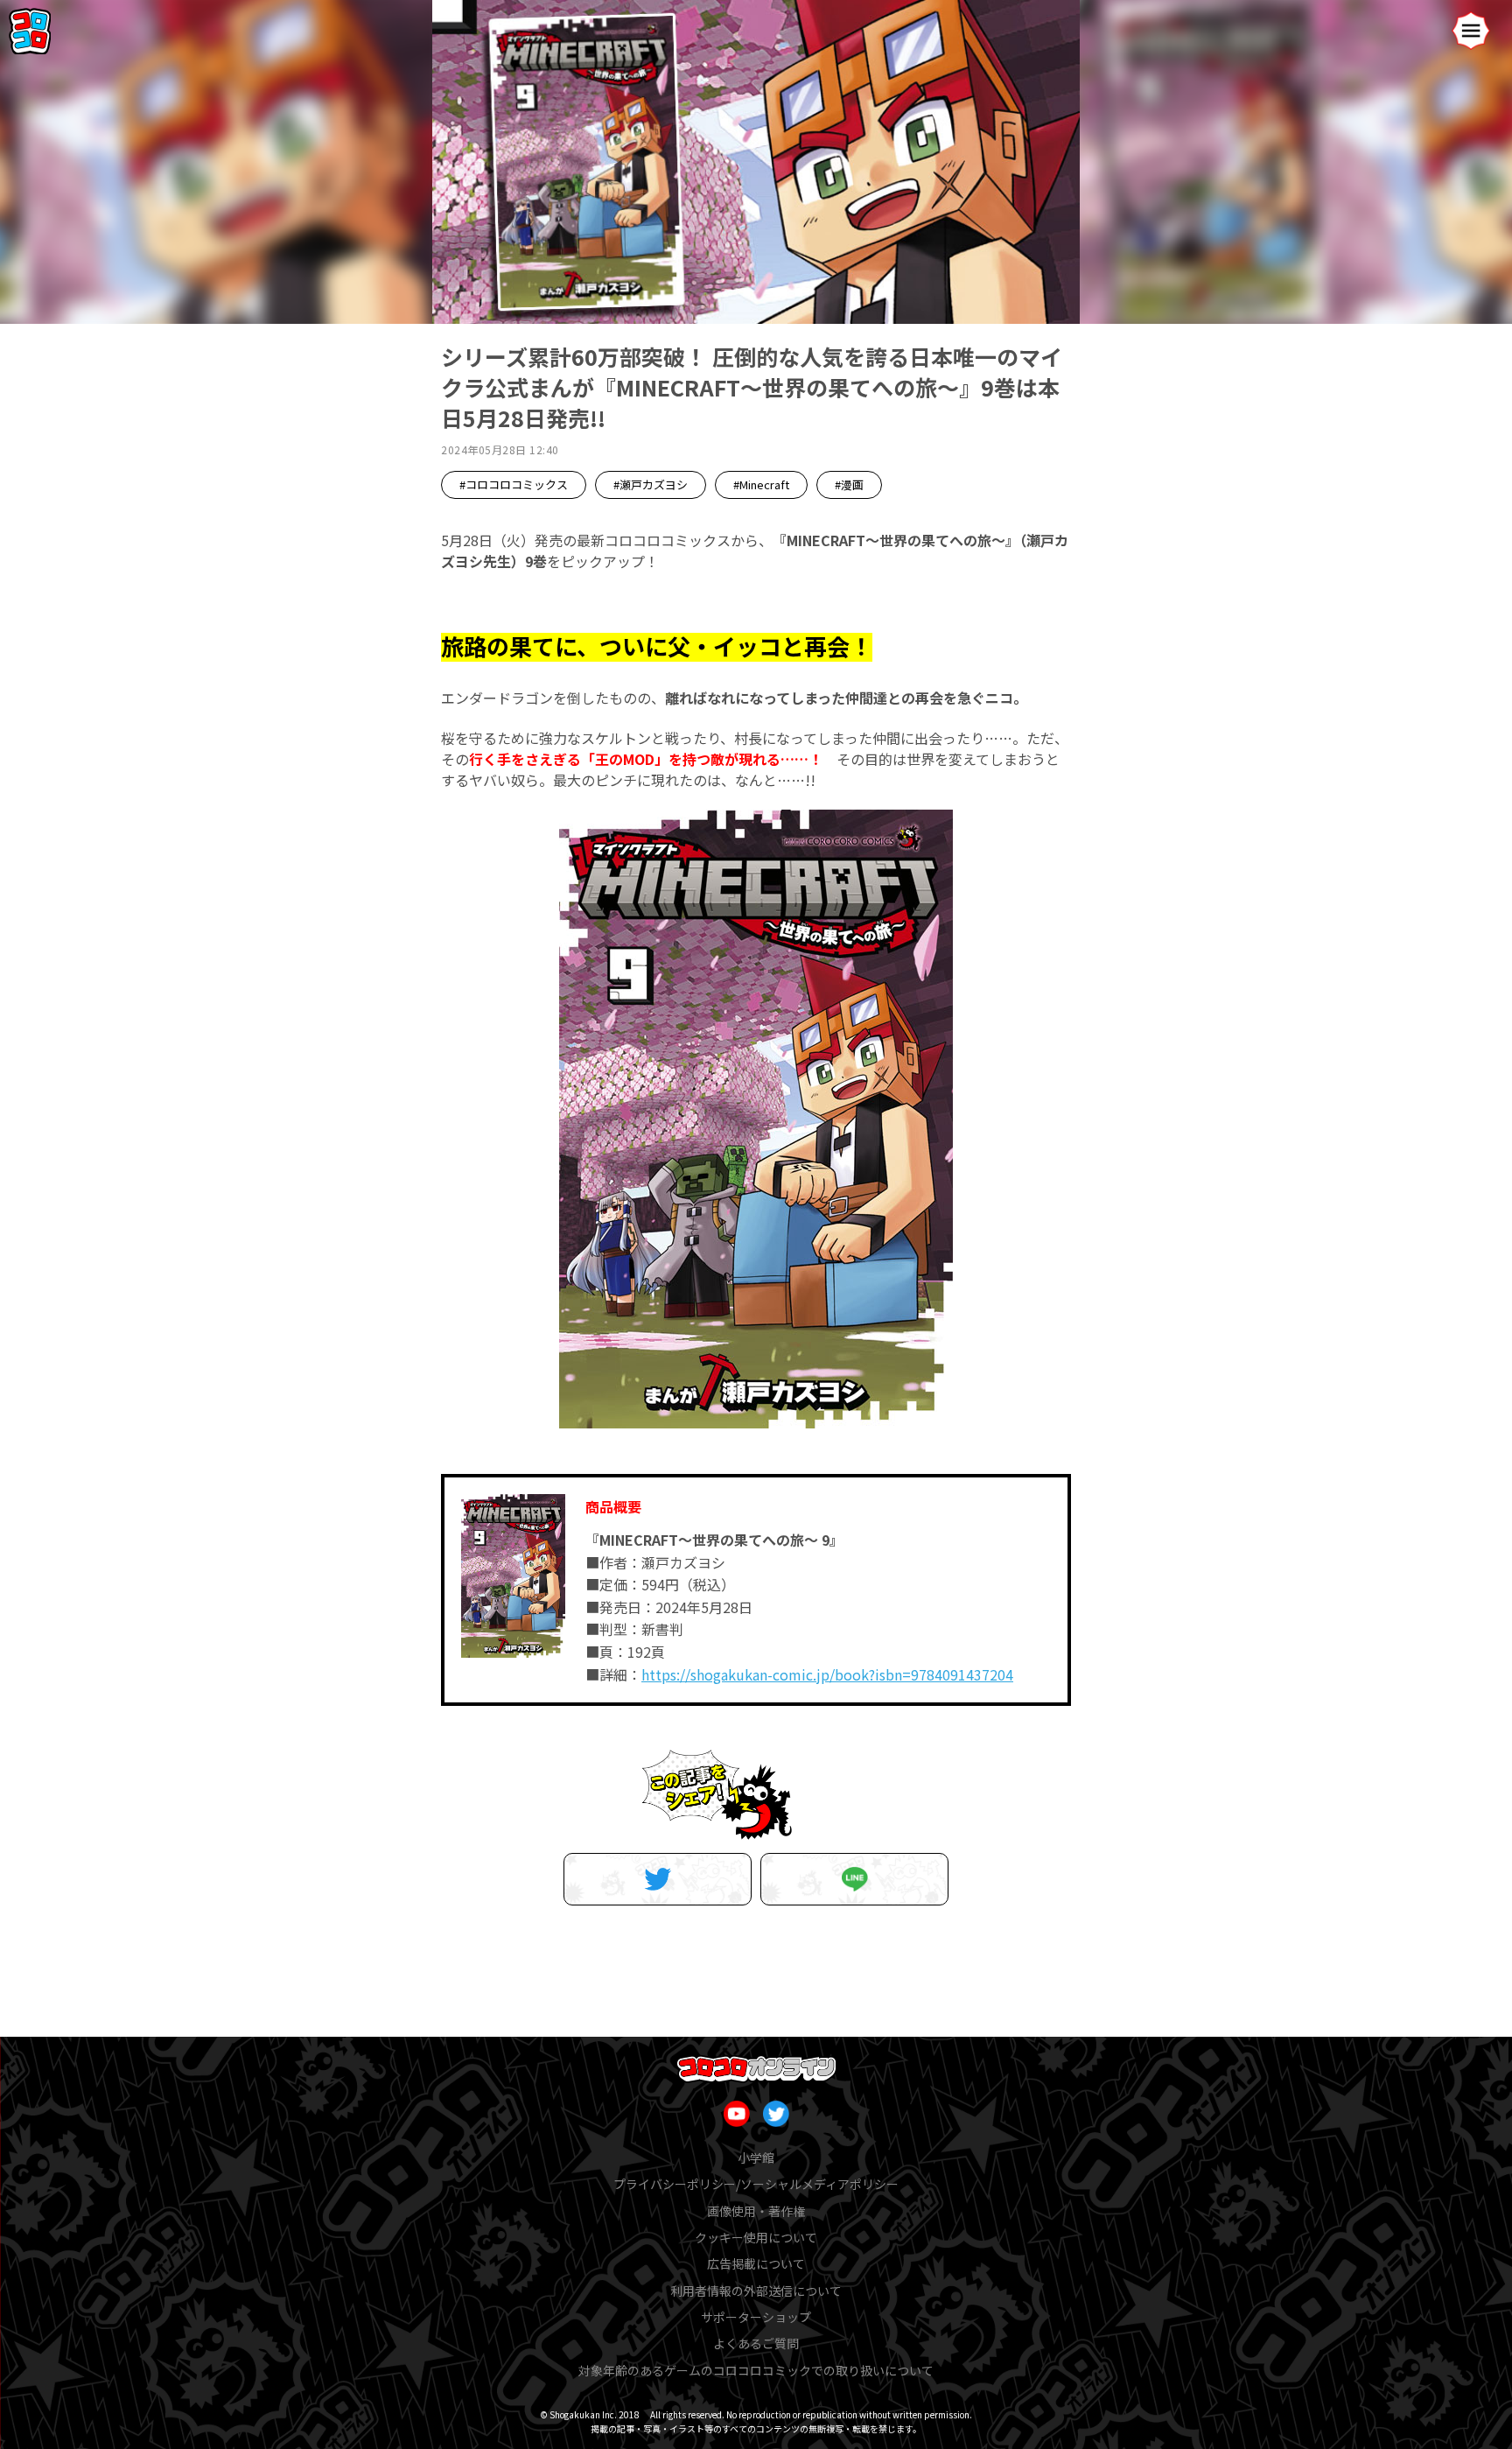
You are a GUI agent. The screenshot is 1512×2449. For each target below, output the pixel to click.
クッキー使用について (756, 2237)
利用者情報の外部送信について (756, 2291)
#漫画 (849, 484)
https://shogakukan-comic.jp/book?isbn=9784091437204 (827, 1674)
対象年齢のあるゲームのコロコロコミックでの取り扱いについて (756, 2370)
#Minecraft (761, 484)
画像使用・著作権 (756, 2211)
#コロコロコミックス (514, 484)
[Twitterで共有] (658, 1879)
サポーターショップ (756, 2317)
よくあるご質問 (756, 2343)
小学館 (756, 2158)
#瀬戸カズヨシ (651, 484)
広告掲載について (756, 2263)
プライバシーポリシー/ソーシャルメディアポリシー (756, 2184)
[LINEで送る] (854, 1879)
